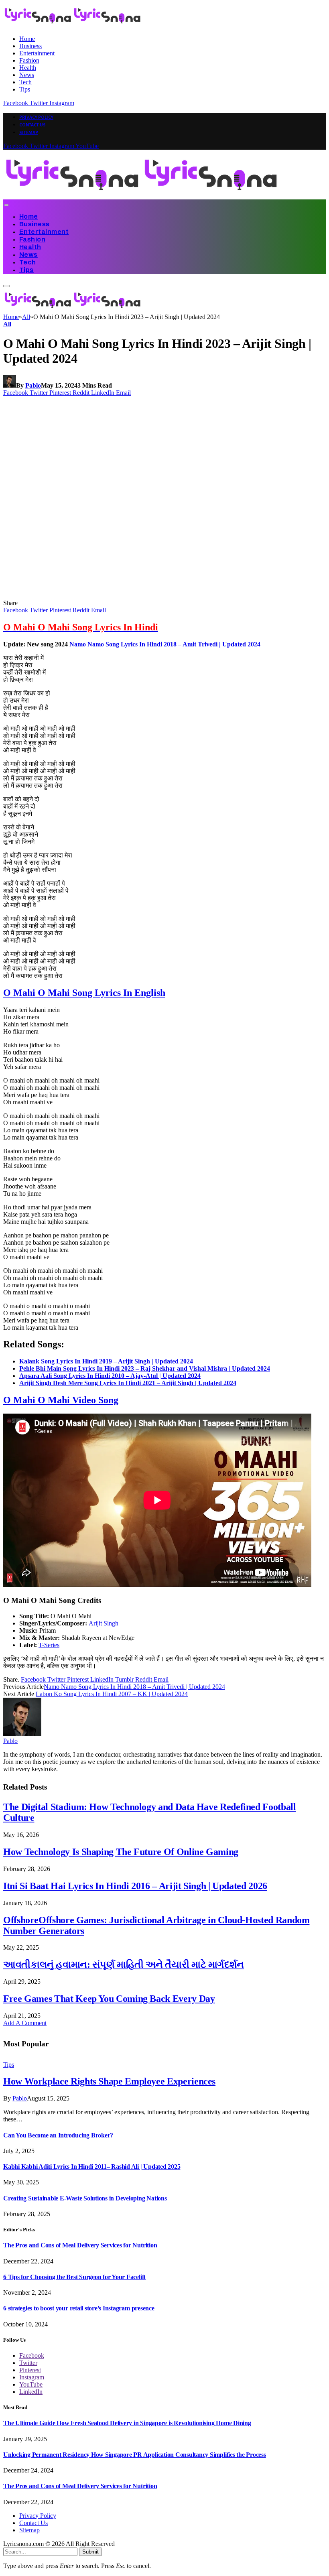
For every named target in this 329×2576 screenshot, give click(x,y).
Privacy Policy (36, 117)
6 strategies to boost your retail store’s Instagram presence (79, 2308)
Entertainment (37, 53)
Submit (90, 2552)
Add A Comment (25, 2023)
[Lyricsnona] (142, 196)
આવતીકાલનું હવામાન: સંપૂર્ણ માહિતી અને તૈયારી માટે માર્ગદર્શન (124, 1965)
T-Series (49, 1645)
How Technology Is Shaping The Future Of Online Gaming (121, 1852)
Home (27, 39)
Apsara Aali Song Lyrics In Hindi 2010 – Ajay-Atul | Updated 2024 (110, 1376)
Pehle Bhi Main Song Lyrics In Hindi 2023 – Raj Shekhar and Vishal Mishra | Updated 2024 (145, 1368)
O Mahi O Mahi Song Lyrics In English (84, 993)
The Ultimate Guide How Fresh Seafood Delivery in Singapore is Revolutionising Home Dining (127, 2423)
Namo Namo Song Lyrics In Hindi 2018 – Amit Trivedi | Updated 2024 (165, 644)
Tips (25, 89)
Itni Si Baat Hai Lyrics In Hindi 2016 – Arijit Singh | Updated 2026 (135, 1886)
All (7, 324)
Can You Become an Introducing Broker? (58, 2135)
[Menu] (6, 205)
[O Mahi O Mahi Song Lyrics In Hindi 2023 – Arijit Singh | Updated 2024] (157, 596)
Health (28, 68)
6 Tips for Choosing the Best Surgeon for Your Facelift (74, 2277)
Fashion (29, 60)
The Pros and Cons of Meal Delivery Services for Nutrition (80, 2245)
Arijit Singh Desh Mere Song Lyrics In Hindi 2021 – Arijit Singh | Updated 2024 (128, 1383)
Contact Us (32, 125)
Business (30, 46)
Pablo (33, 385)
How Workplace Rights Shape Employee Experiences (109, 2081)
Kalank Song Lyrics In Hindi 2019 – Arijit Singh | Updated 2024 (106, 1361)
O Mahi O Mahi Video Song (61, 1400)
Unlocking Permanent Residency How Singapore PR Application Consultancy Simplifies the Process (135, 2455)
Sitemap (29, 132)
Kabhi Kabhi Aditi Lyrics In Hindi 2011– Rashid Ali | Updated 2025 (92, 2167)
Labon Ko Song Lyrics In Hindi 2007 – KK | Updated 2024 (112, 1694)
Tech (25, 82)
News (27, 75)
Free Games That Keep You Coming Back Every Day (109, 1999)
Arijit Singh (104, 1623)
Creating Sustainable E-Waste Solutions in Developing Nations (85, 2198)
